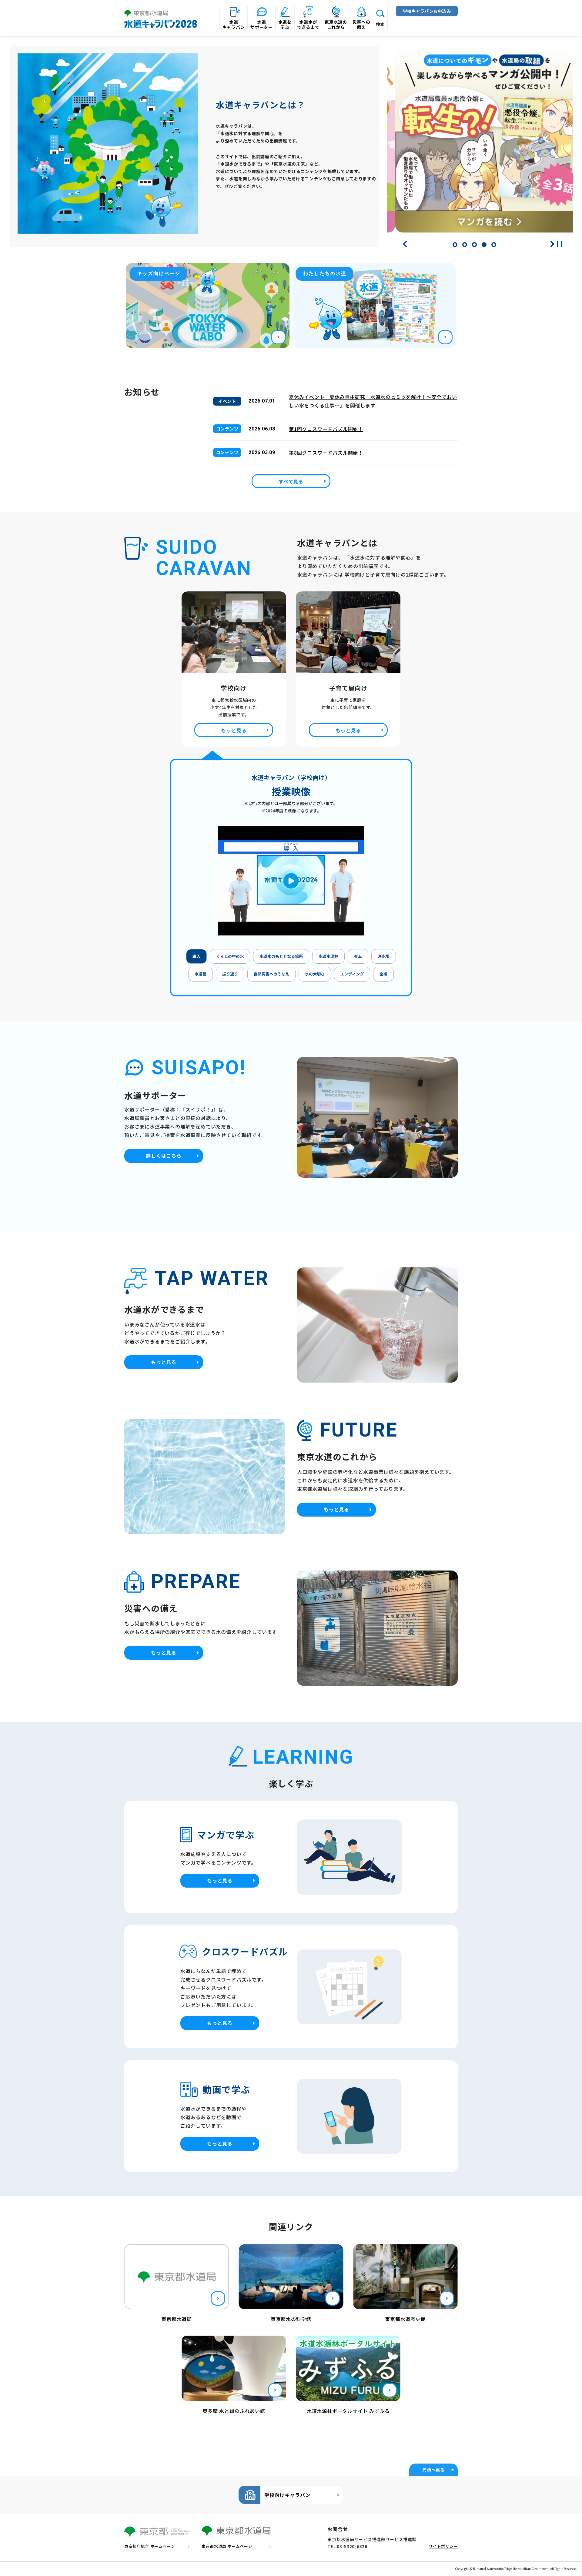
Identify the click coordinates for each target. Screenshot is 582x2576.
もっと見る (234, 730)
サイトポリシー (443, 2546)
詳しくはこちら (164, 1156)
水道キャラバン (234, 24)
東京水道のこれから (336, 24)
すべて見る (291, 481)
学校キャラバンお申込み (427, 11)
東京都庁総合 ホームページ (150, 2546)
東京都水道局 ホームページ (227, 2546)
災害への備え (361, 24)
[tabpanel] (480, 143)
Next (552, 244)
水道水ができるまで (308, 24)
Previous (405, 244)
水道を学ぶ (285, 24)
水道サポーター (262, 24)
